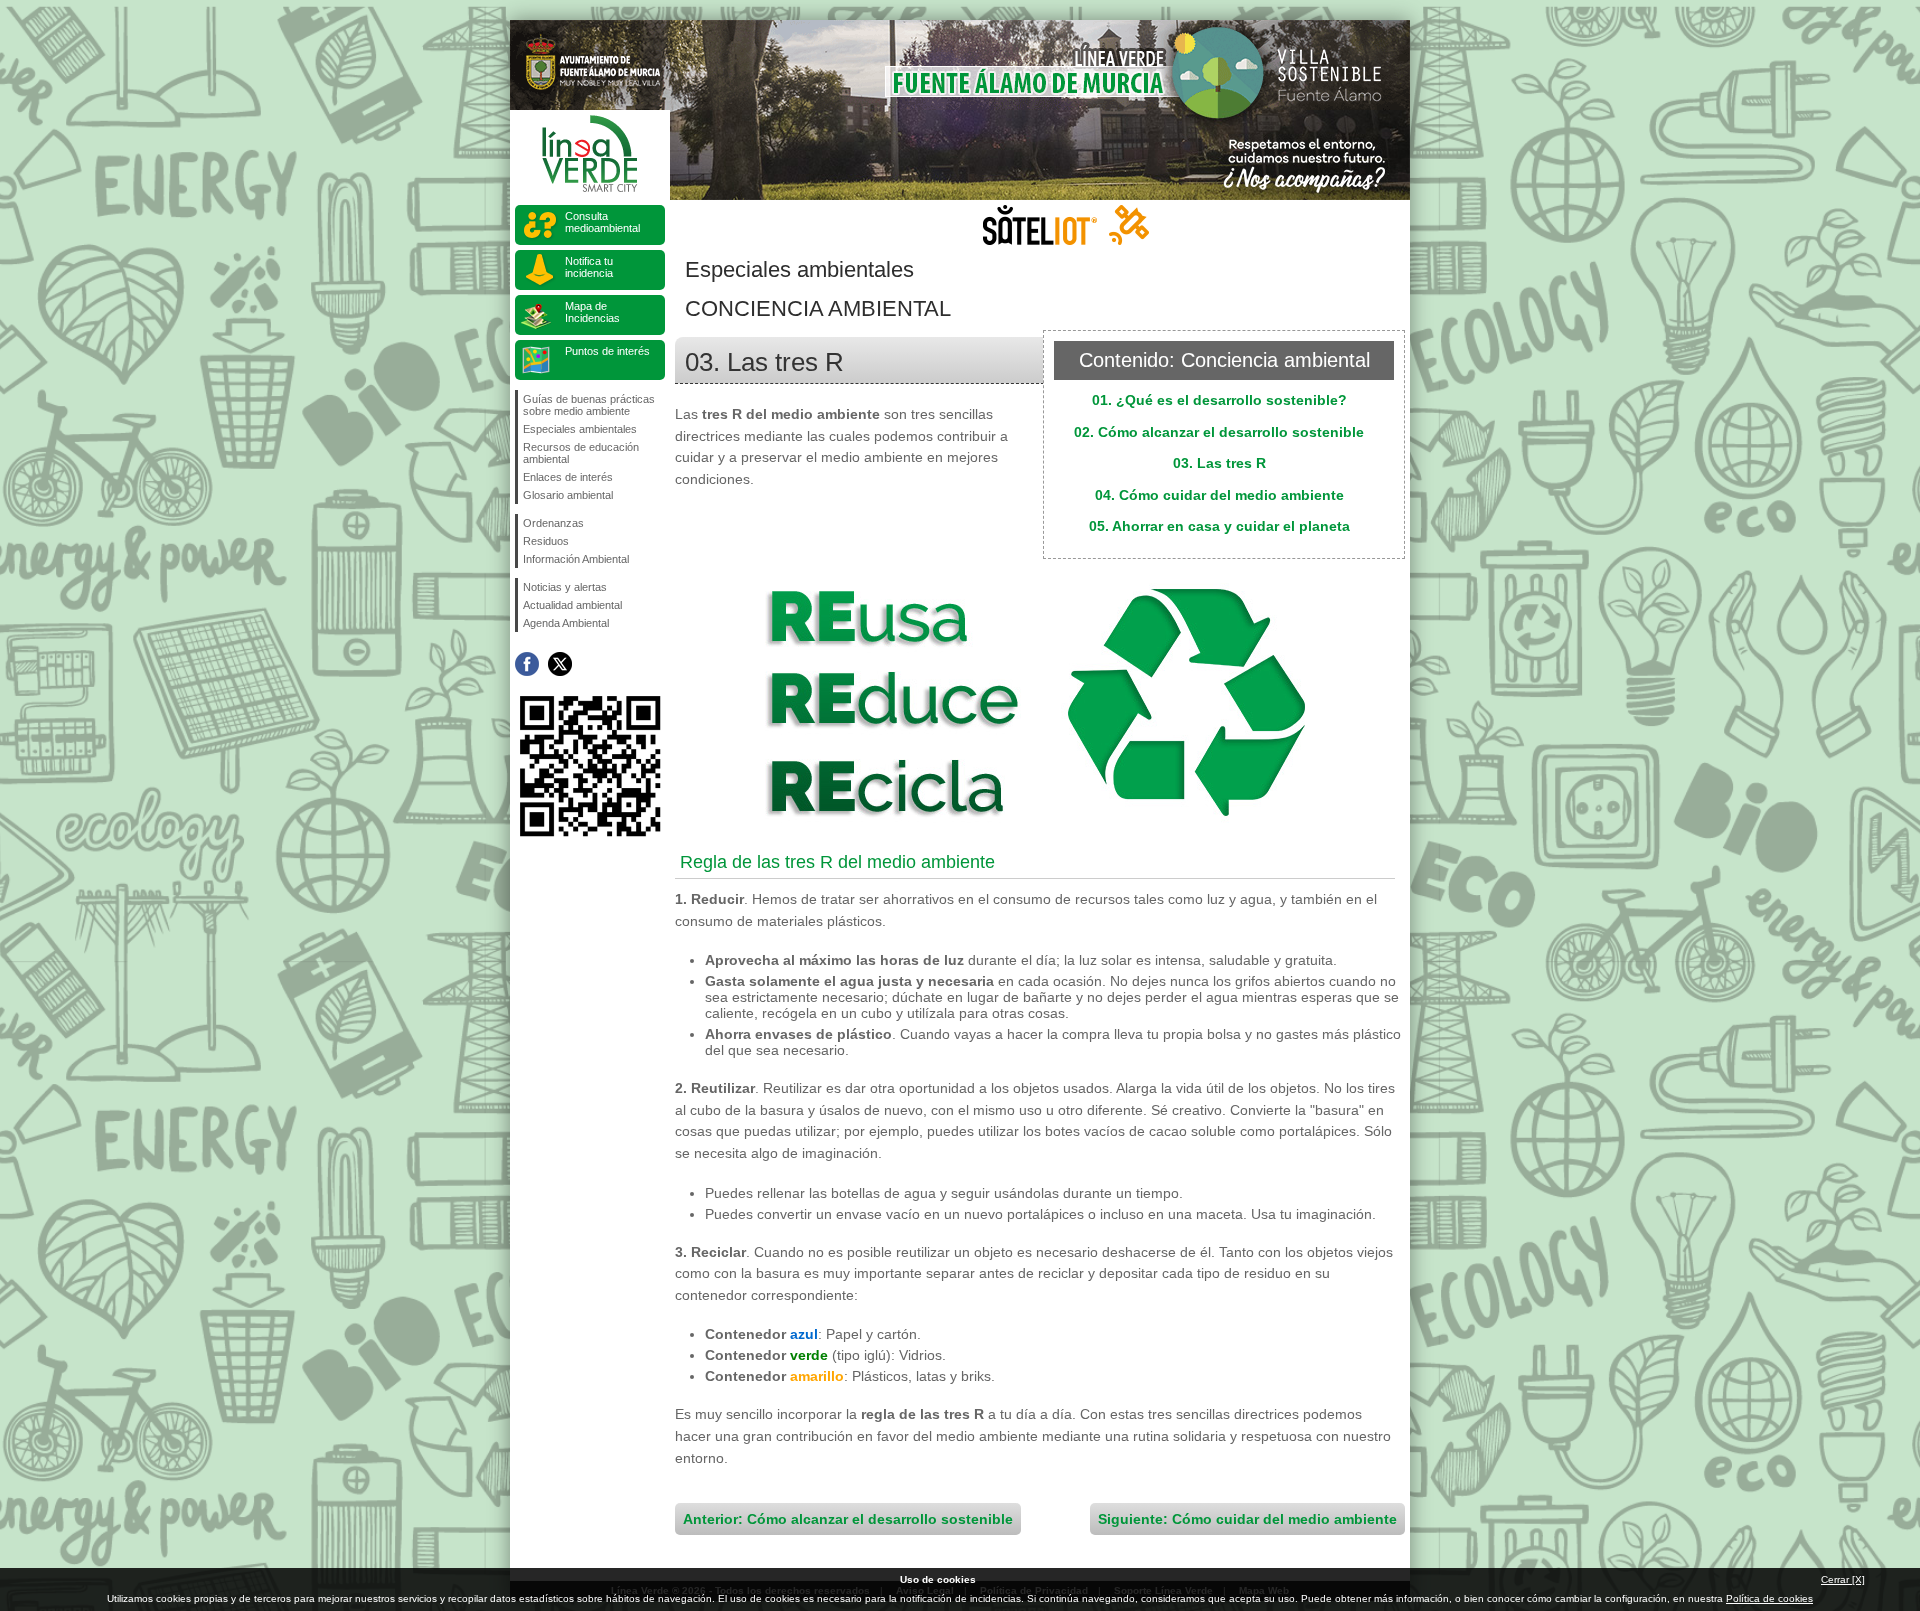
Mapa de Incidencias (592, 312)
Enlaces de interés (568, 477)
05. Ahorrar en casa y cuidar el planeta (1219, 526)
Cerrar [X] (1843, 1579)
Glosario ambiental (568, 495)
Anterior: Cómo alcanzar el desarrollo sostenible (848, 1519)
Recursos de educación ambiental (581, 453)
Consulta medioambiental (602, 222)
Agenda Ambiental (566, 623)
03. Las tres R (1219, 463)
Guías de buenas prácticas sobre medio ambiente (589, 405)
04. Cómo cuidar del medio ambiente (1219, 495)
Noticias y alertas (565, 587)
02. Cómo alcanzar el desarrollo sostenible (1219, 432)
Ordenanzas (553, 523)
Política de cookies (1769, 1598)
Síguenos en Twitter (560, 664)
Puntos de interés (607, 351)
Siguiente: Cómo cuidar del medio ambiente (1247, 1519)
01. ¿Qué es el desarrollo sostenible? (1219, 400)
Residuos (546, 541)
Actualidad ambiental (572, 605)
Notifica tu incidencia (589, 267)
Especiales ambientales (580, 429)
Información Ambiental (576, 559)
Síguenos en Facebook (527, 664)
